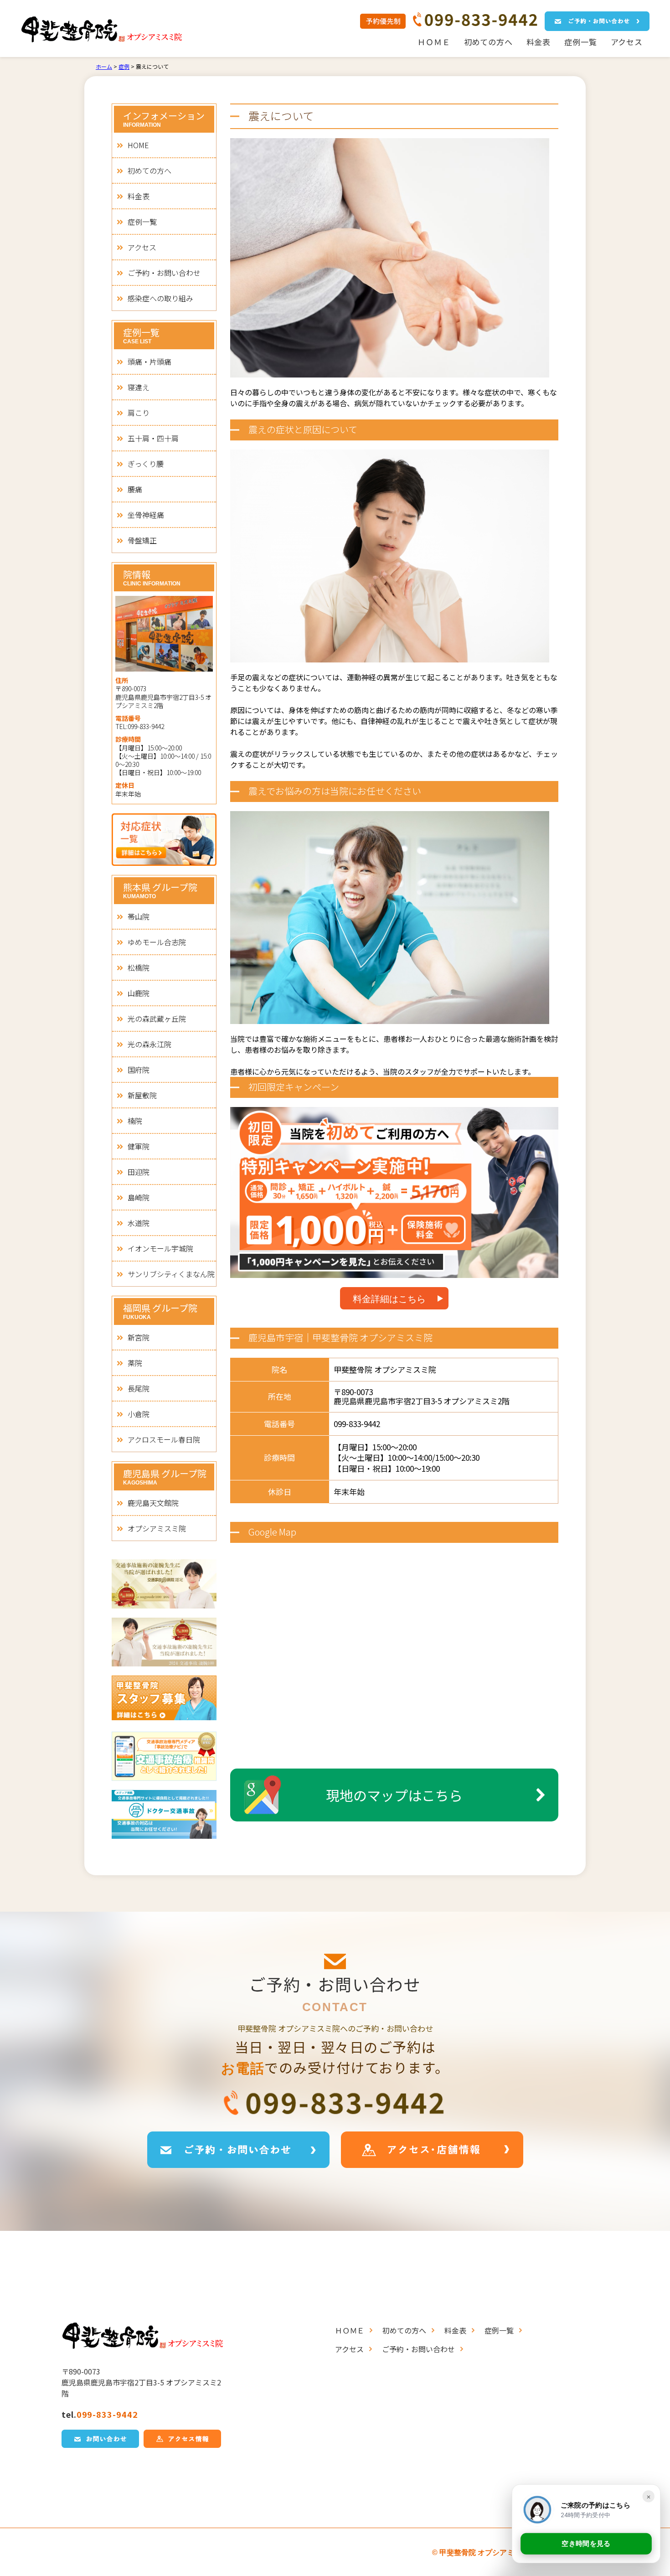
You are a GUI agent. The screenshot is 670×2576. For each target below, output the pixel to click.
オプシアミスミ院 (157, 1528)
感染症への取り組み (160, 298)
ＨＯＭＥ (434, 42)
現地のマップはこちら (394, 1795)
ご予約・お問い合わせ (164, 273)
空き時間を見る (586, 2546)
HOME (138, 145)
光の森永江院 (149, 1044)
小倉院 (139, 1414)
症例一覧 (580, 42)
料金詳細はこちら (389, 1299)
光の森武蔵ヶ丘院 (157, 1019)
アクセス (627, 42)
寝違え (139, 387)
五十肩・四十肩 (153, 438)
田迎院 (139, 1172)
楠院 (135, 1121)
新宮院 (139, 1337)
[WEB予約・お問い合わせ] (597, 21)
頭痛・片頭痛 (149, 362)
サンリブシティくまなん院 (171, 1274)
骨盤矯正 (142, 540)
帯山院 (139, 916)
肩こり (139, 413)
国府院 (139, 1070)
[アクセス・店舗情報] (432, 2150)
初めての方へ (488, 42)
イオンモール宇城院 (160, 1248)
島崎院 (139, 1197)
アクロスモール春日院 (164, 1439)
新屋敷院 (142, 1095)
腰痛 (135, 489)
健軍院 (139, 1146)
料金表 (539, 42)
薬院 (135, 1363)
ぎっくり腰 (146, 464)
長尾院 (139, 1388)
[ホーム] (104, 30)
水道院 (139, 1223)
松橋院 (139, 967)
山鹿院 (139, 993)
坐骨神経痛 (146, 515)
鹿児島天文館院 (153, 1503)
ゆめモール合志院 (157, 942)
